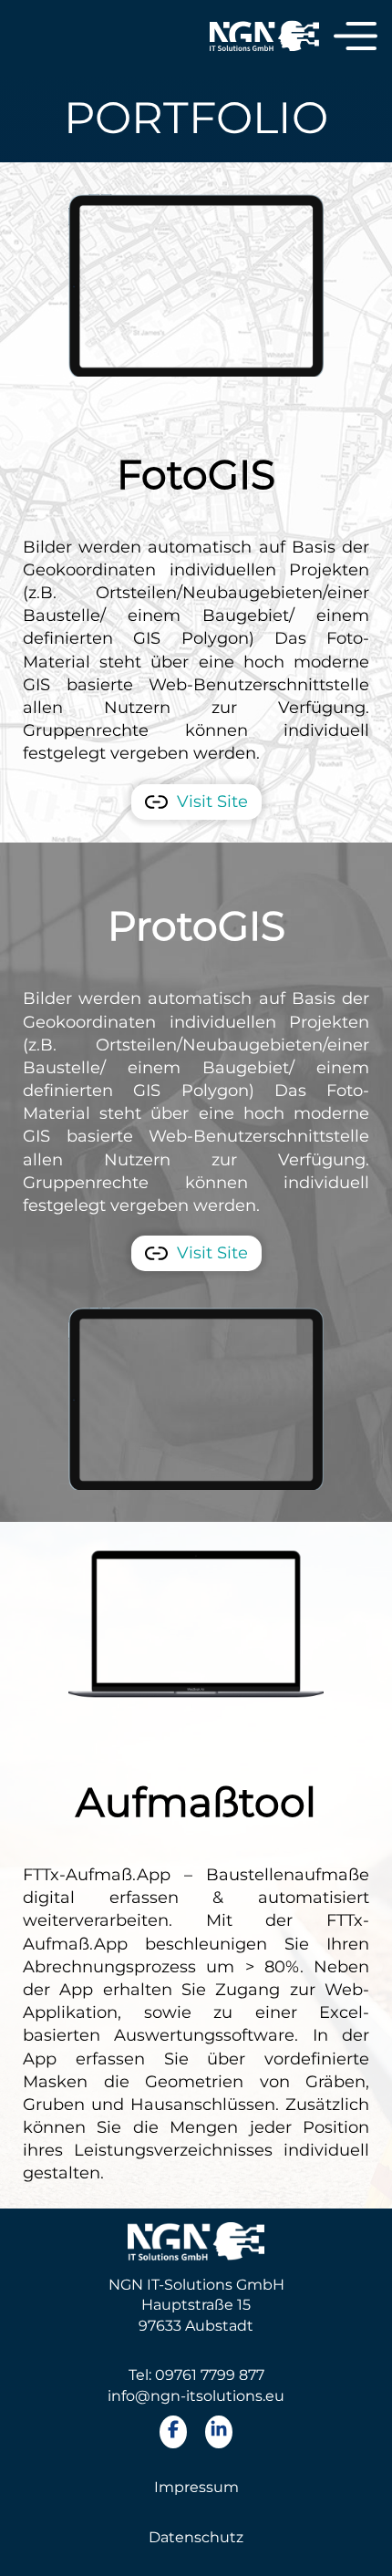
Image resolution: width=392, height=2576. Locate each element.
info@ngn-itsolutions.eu (196, 2396)
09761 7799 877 (210, 2375)
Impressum (196, 2487)
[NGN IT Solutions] (264, 37)
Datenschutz (196, 2537)
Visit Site (212, 802)
